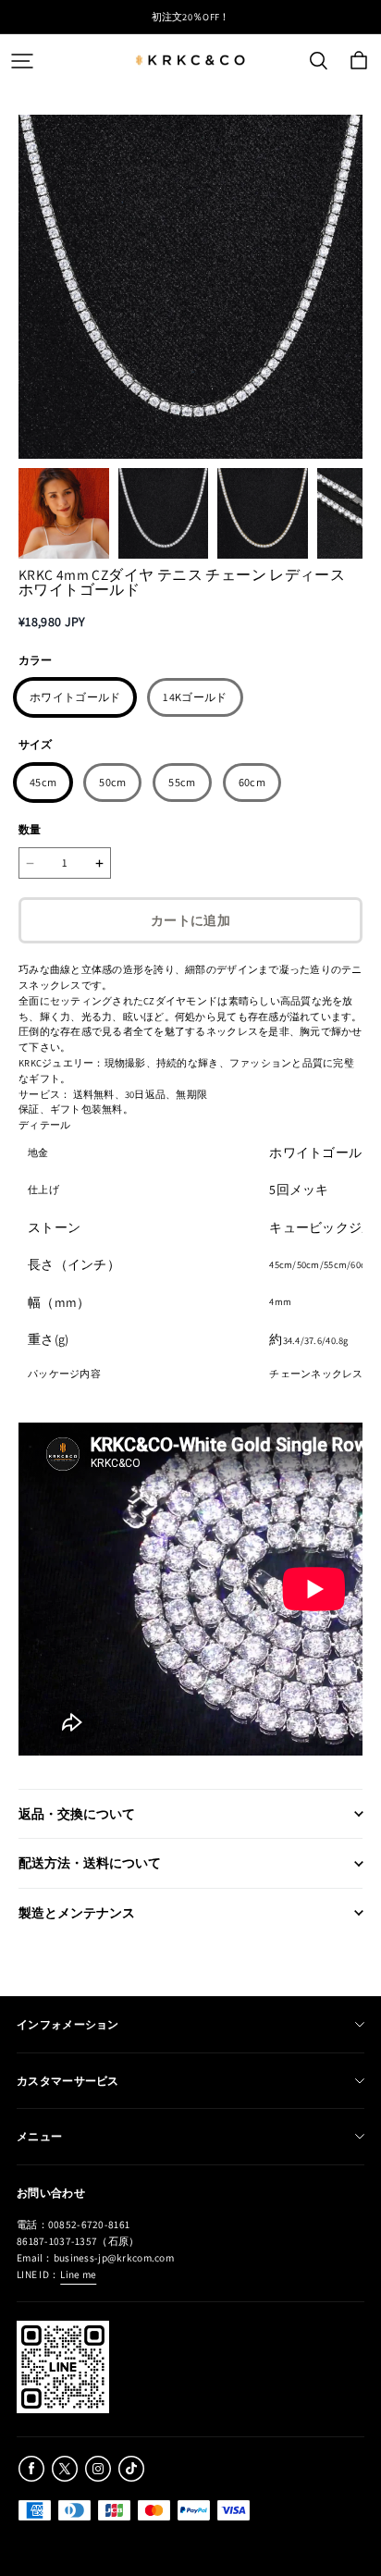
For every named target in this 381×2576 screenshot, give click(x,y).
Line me (78, 2274)
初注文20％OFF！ (191, 17)
